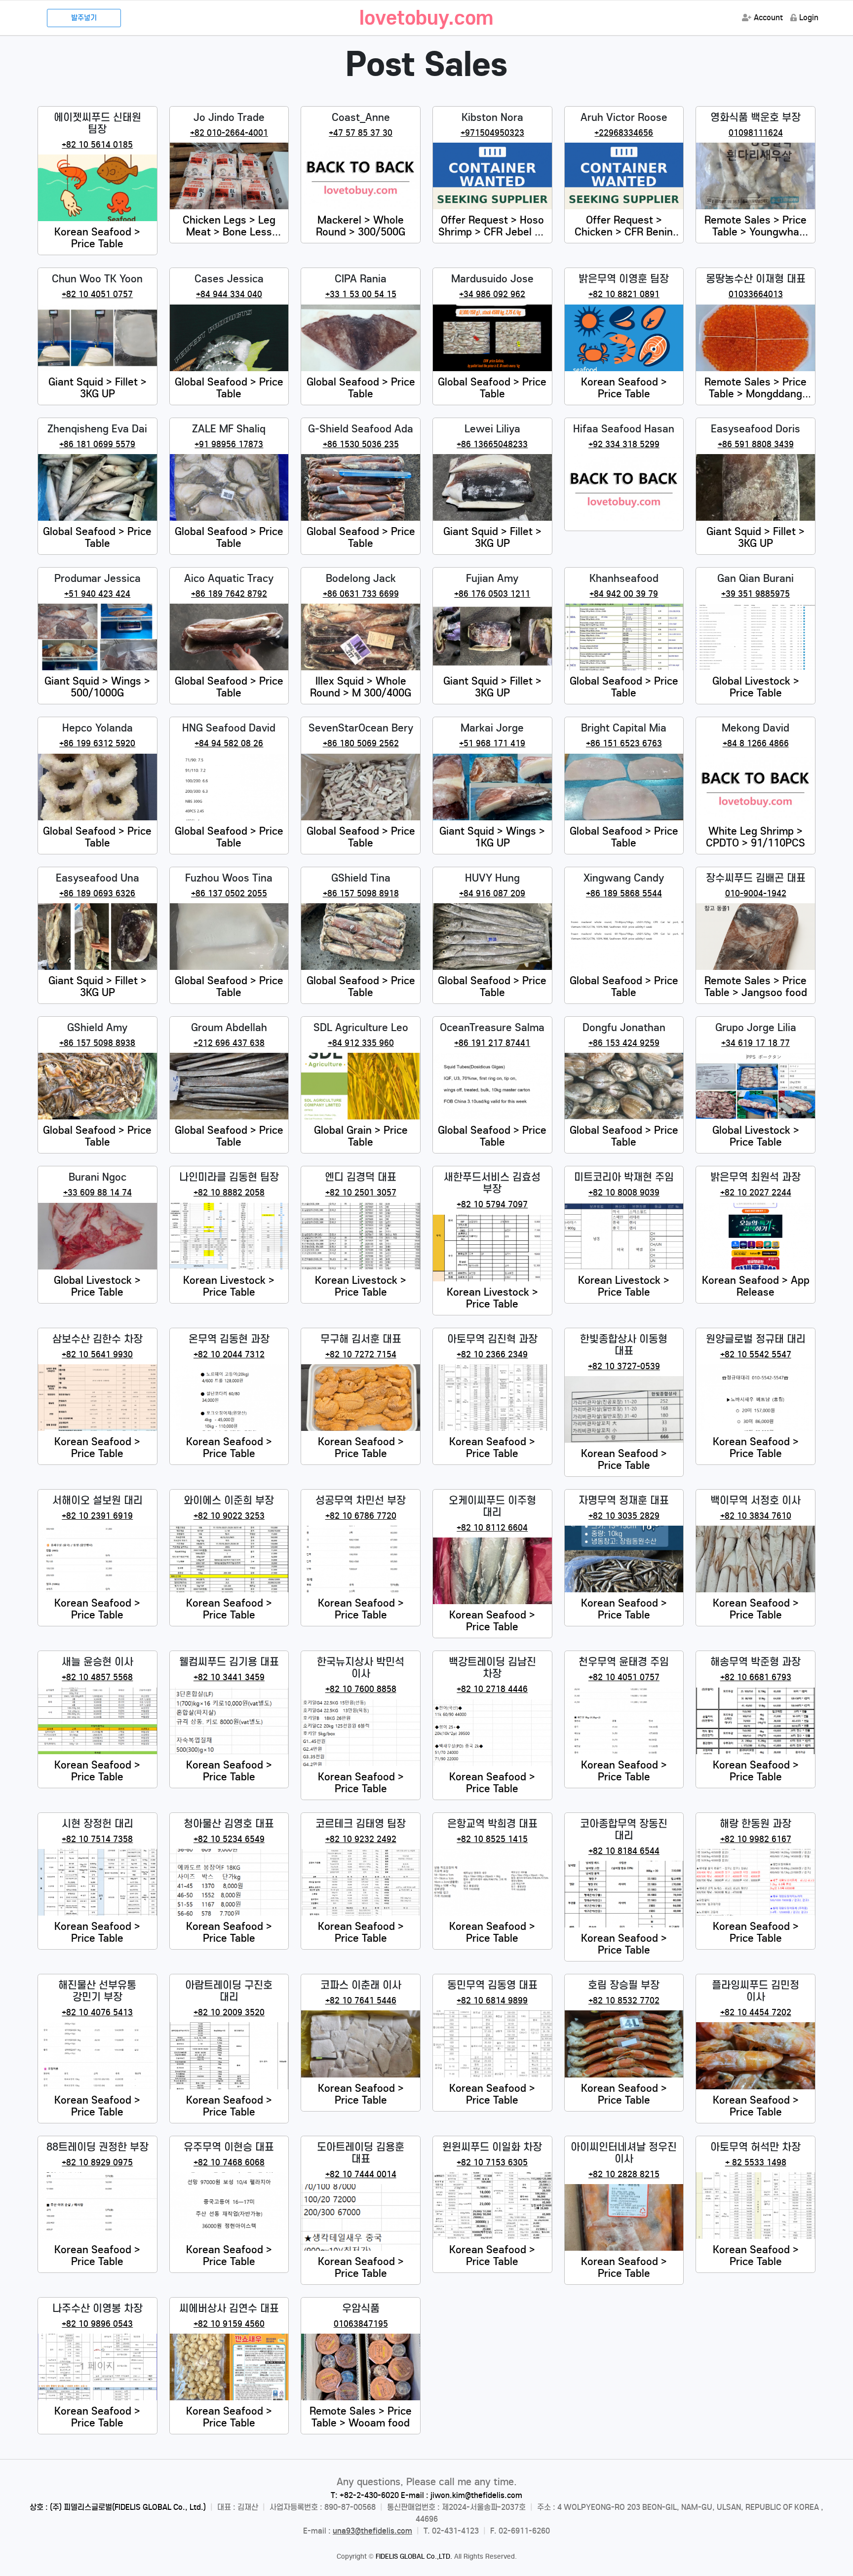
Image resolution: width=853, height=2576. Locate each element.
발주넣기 (84, 18)
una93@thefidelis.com (372, 2531)
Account (768, 18)
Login (809, 18)
